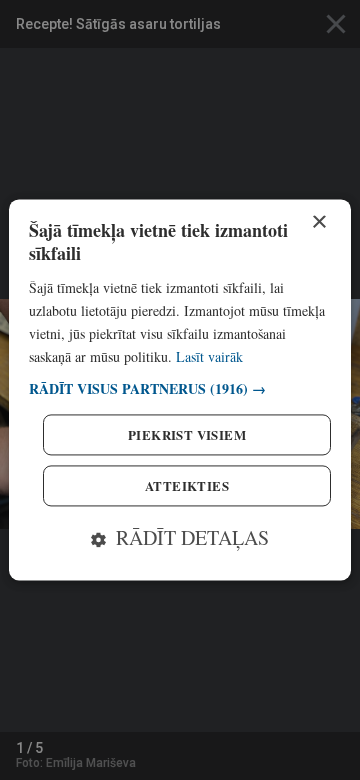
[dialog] (180, 389)
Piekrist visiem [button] (187, 435)
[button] (180, 389)
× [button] (318, 222)
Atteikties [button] (187, 486)
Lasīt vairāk (209, 356)
